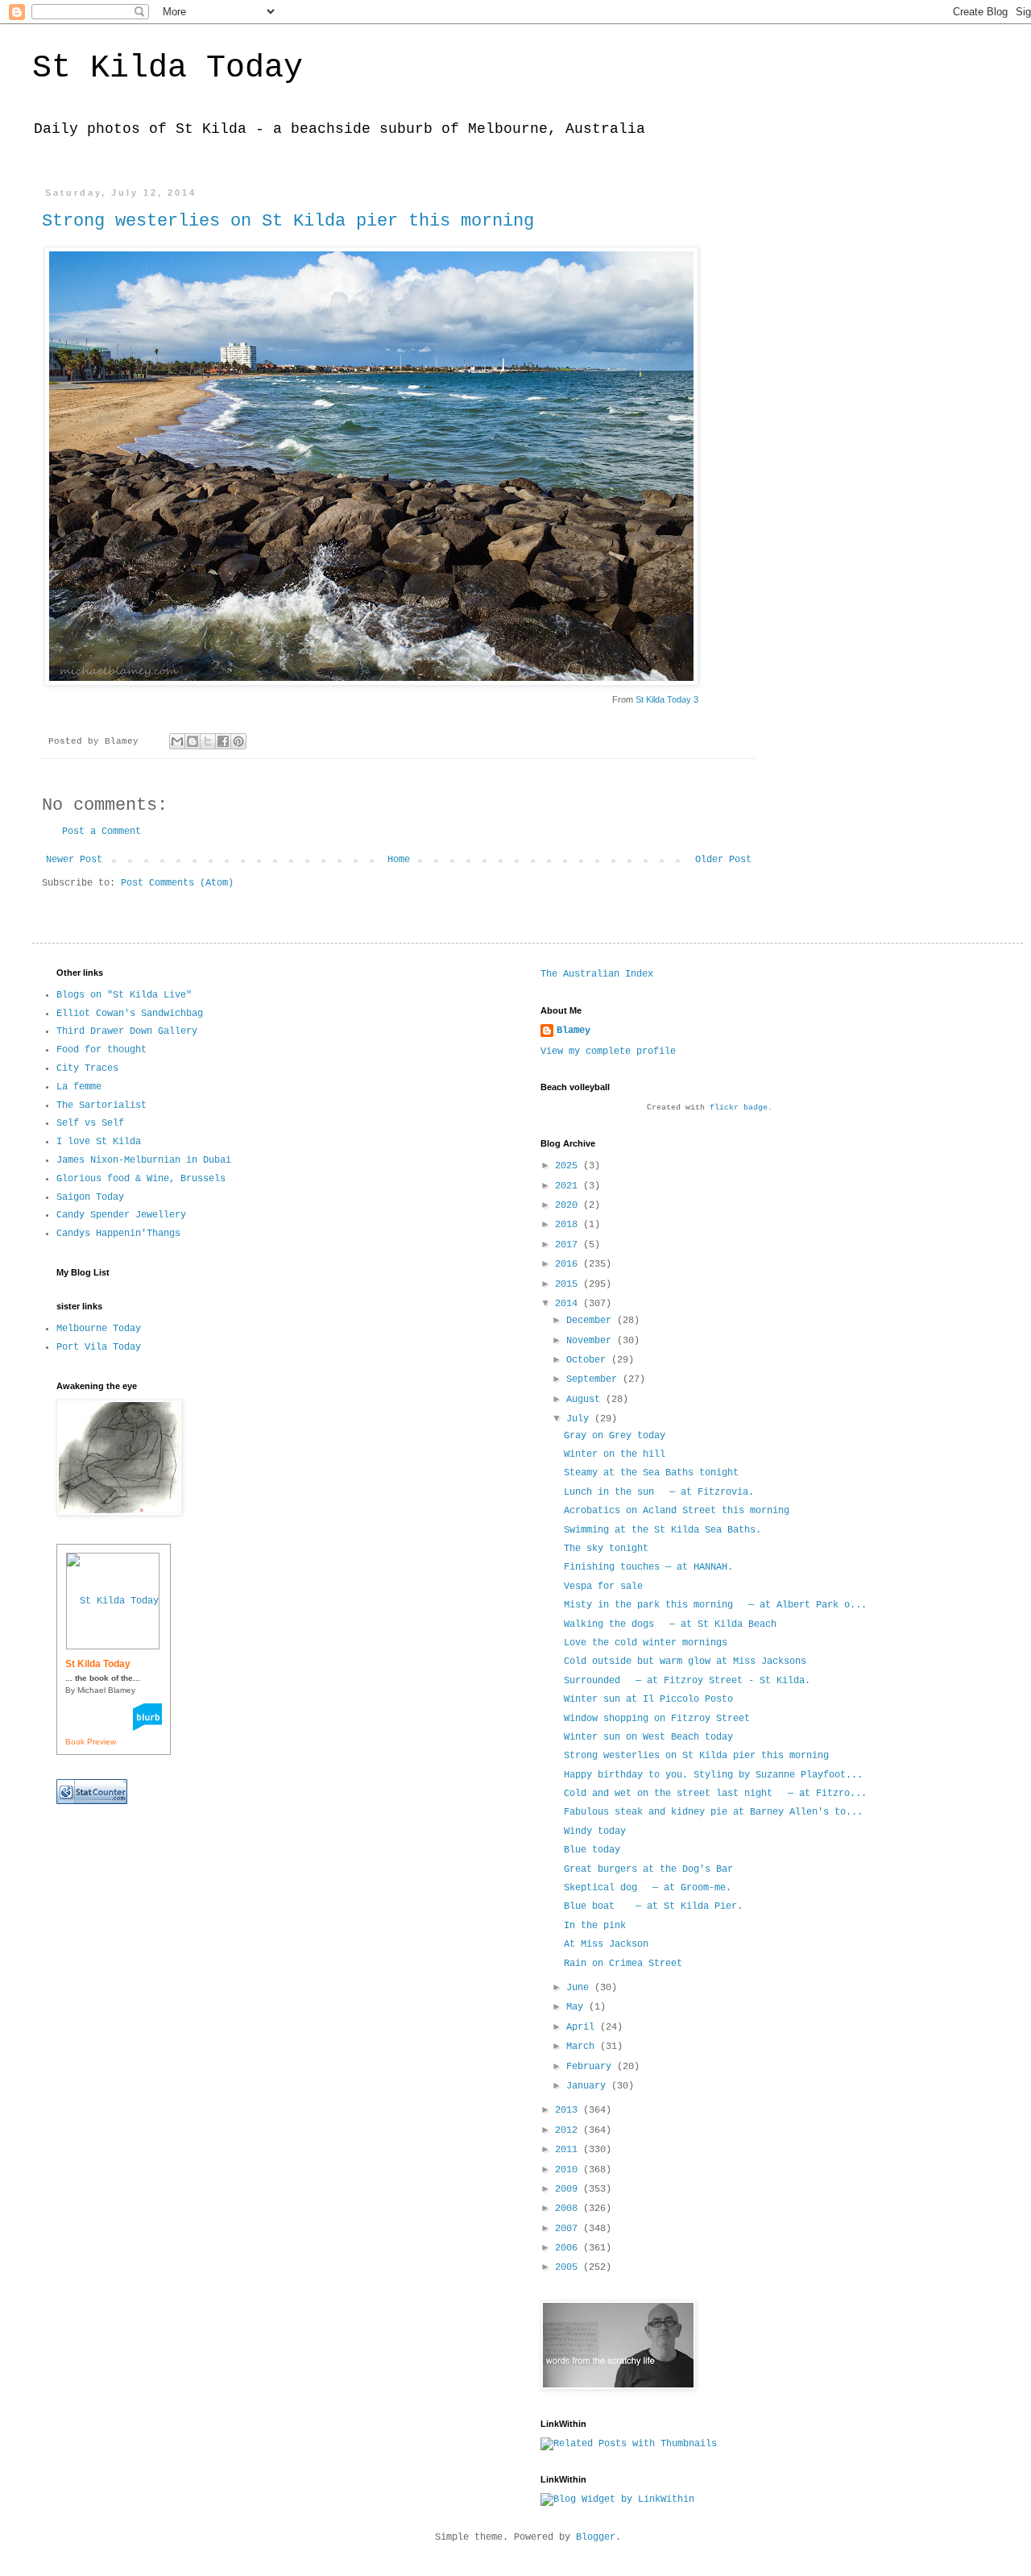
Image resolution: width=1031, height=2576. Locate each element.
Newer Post (74, 860)
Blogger (596, 2537)
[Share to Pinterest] (238, 741)
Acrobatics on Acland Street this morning (677, 1511)
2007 (569, 2229)
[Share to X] (208, 741)
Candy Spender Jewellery (121, 1215)
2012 (569, 2130)
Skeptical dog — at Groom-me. (648, 1888)
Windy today (595, 1831)
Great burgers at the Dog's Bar (648, 1869)
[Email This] (177, 741)
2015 (569, 1284)
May (578, 2007)
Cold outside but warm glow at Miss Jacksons (685, 1661)
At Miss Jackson (606, 1944)
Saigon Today (90, 1197)
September (594, 1379)
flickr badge (739, 1108)
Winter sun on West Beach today (648, 1737)
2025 (569, 1166)
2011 (569, 2150)
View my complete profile (608, 1052)
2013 (569, 2110)
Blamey (573, 1031)
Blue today (592, 1850)
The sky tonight (606, 1549)
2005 (569, 2267)
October (589, 1360)
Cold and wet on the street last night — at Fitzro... (715, 1794)
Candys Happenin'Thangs (118, 1234)
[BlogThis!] (193, 741)
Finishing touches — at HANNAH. (648, 1567)
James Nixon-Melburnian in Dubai (144, 1160)
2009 (569, 2189)
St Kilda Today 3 (667, 699)
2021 (569, 1186)
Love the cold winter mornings (646, 1643)
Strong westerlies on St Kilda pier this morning (288, 221)
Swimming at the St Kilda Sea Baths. (662, 1530)
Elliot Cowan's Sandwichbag (130, 1014)
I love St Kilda (99, 1142)
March (583, 2047)
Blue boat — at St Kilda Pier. (653, 1906)
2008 (569, 2209)
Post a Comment (101, 832)
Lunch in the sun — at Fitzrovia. (659, 1492)
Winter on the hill (615, 1454)
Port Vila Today (99, 1347)
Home (399, 860)
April (583, 2027)
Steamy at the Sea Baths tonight (651, 1473)
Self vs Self (90, 1123)
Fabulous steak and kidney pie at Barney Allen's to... (713, 1812)
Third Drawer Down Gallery (127, 1031)
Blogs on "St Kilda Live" (124, 995)
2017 (569, 1245)
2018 (569, 1225)
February (592, 2067)
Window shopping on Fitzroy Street (657, 1719)
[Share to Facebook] (223, 741)
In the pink (595, 1926)
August (586, 1400)
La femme (79, 1087)
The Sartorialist (101, 1105)
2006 (569, 2248)
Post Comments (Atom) (177, 883)
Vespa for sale (603, 1587)
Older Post (723, 860)
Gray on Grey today (615, 1436)
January (589, 2086)
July (580, 1419)
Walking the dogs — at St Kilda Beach (670, 1624)
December (592, 1321)
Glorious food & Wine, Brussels (141, 1179)
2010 (569, 2170)
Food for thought (101, 1050)
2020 (569, 1205)
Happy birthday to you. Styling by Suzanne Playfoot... (713, 1775)
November (592, 1341)
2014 (569, 1304)
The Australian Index (597, 974)
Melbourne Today (99, 1329)
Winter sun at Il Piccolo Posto (648, 1699)
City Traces (87, 1068)
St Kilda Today (168, 68)
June (580, 1988)
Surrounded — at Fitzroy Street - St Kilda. (687, 1681)
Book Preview (91, 1742)
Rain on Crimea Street (623, 1964)
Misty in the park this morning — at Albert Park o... (715, 1605)
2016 (569, 1264)
